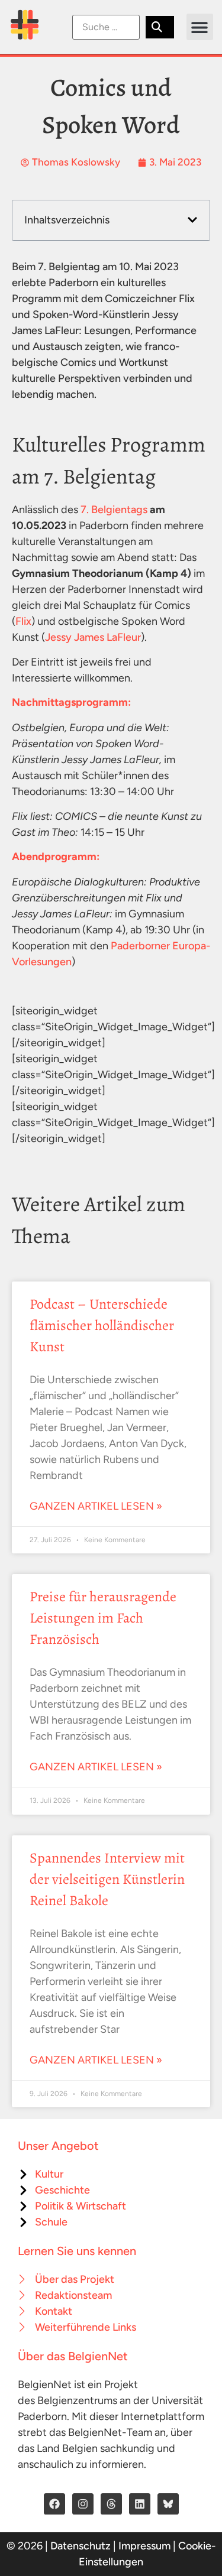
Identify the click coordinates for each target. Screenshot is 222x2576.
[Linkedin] (140, 2504)
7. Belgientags (114, 510)
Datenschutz (81, 2546)
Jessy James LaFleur (93, 637)
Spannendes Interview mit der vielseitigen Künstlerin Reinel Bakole (107, 1879)
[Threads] (111, 2504)
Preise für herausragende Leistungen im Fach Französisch (103, 1618)
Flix (23, 621)
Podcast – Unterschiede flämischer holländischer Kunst (102, 1325)
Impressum (144, 2546)
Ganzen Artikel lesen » (96, 1506)
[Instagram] (83, 2504)
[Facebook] (54, 2504)
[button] (200, 27)
